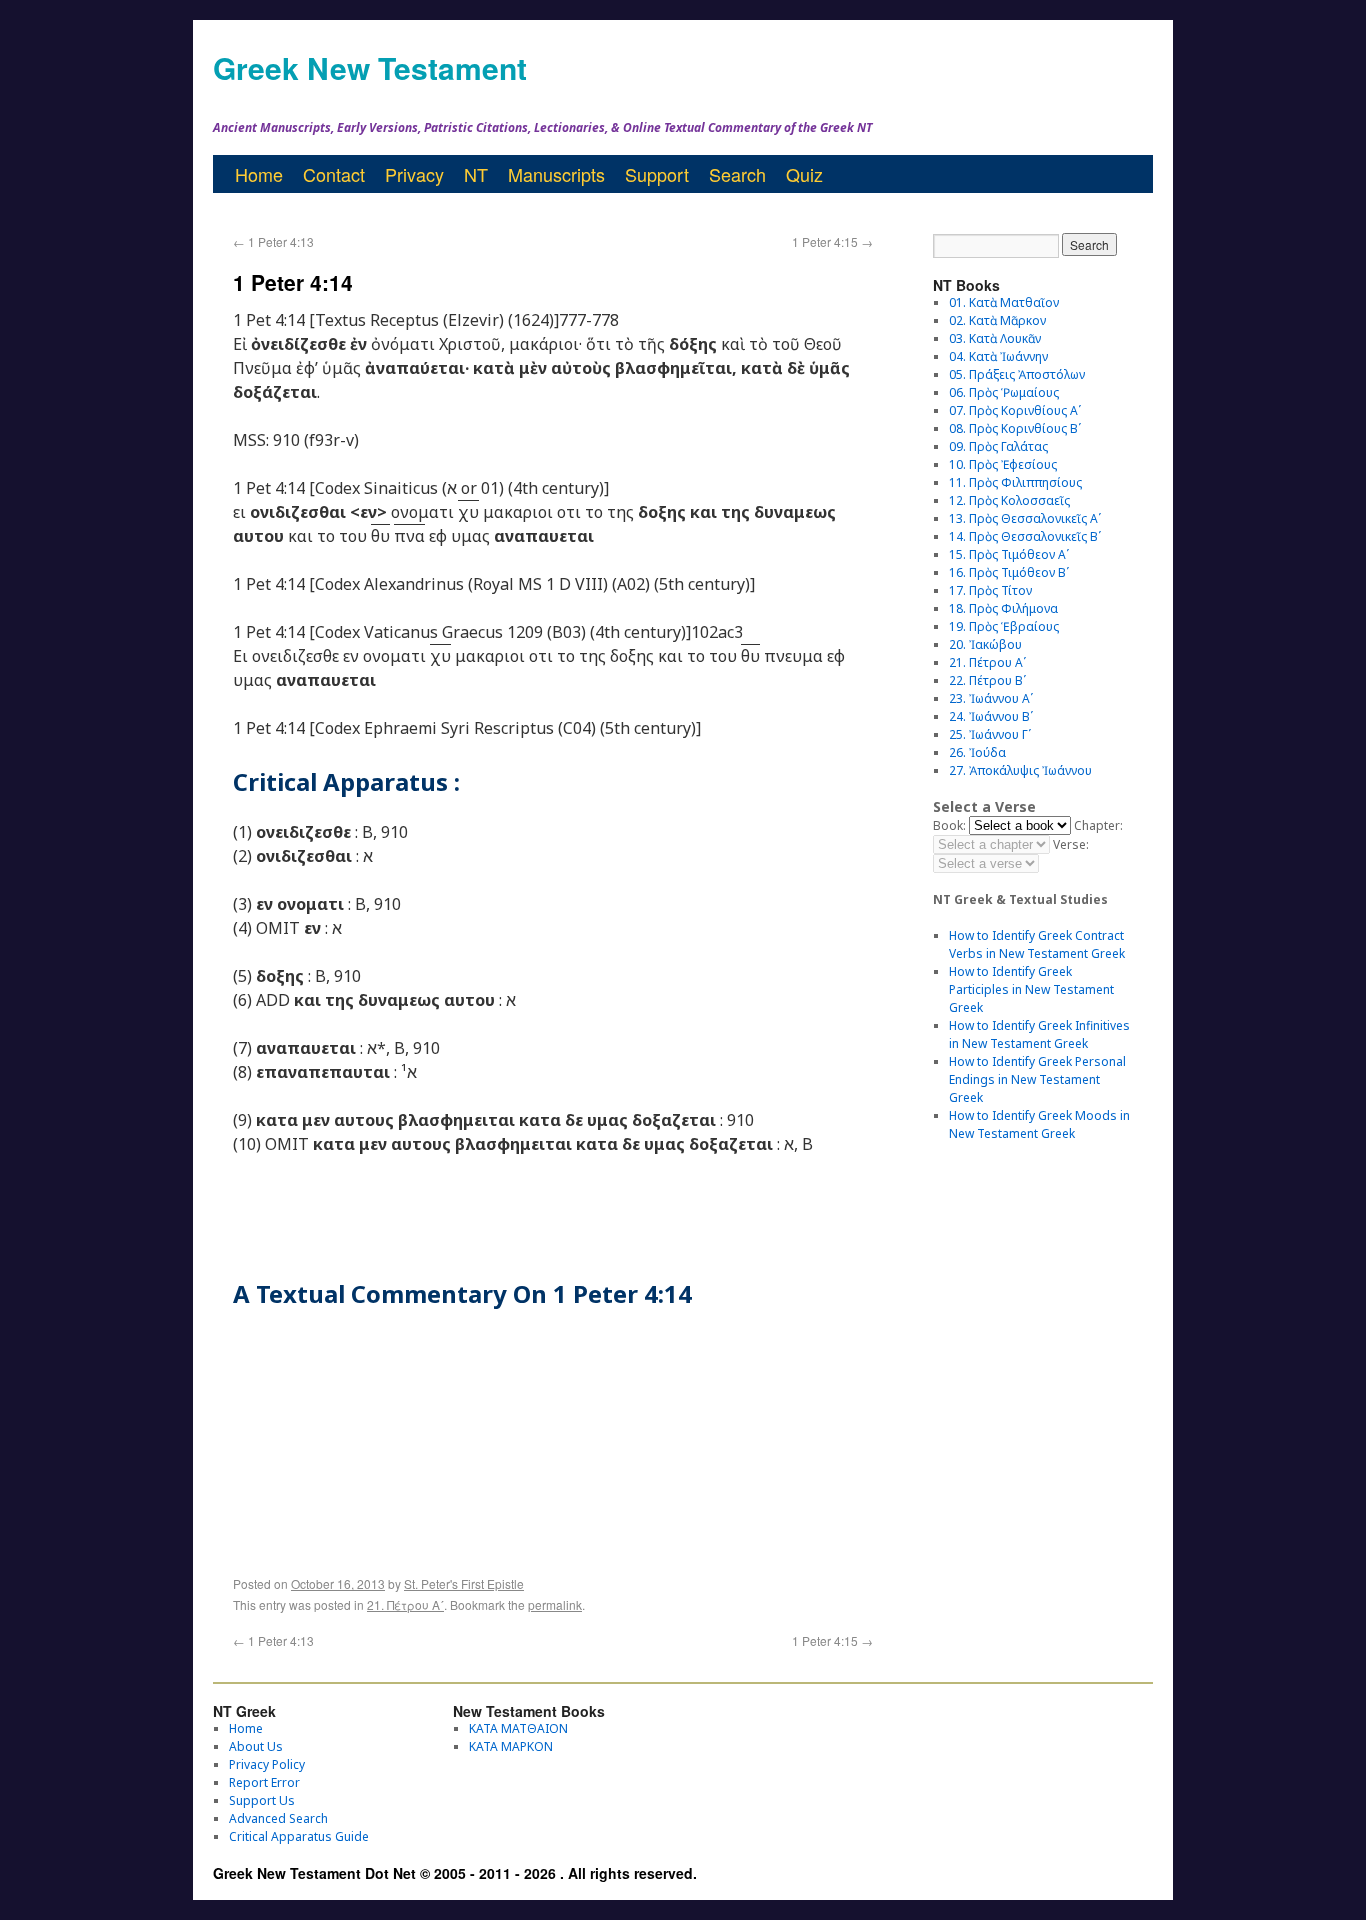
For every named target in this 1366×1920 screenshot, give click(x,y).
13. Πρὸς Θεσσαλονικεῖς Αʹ (1025, 518)
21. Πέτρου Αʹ (405, 1604)
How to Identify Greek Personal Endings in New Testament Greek (1037, 1079)
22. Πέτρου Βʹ (987, 680)
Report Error (264, 1782)
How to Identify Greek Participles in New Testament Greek (1031, 989)
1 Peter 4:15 (832, 241)
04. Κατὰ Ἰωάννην (998, 356)
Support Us (262, 1800)
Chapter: (1098, 825)
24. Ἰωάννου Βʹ (991, 716)
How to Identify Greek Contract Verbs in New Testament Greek (1037, 944)
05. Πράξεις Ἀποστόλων (1017, 374)
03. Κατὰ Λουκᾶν (995, 338)
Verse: (1071, 844)
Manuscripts (556, 174)
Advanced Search (278, 1818)
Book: (949, 825)
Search (737, 174)
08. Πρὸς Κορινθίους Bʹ (1015, 428)
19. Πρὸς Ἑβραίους (1004, 626)
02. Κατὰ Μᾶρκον (997, 320)
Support (657, 174)
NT (476, 174)
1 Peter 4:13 (273, 241)
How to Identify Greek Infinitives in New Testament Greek (1039, 1034)
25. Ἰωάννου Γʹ (990, 734)
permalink (555, 1604)
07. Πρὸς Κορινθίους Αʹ (1015, 410)
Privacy (414, 174)
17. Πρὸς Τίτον (990, 590)
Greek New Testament (370, 67)
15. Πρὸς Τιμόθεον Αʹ (1009, 554)
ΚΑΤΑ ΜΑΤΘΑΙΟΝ (518, 1728)
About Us (256, 1746)
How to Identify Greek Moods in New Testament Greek (1039, 1124)
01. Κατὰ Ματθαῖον (1004, 302)
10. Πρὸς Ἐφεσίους (1003, 464)
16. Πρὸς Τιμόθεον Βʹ (1009, 572)
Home (259, 174)
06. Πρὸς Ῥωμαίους (1004, 392)
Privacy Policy (267, 1764)
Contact (334, 174)
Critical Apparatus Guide (299, 1836)
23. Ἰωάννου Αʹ (991, 698)
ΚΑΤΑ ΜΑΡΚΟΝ (511, 1746)
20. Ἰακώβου (985, 644)
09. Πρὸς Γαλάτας (998, 446)
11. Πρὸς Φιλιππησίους (1015, 482)
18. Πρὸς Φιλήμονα (1003, 608)
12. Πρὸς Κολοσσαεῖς (1009, 500)
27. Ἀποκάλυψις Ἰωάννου (1020, 770)
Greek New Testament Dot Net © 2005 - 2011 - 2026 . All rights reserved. (455, 1873)
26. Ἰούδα (977, 752)
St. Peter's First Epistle (464, 1583)
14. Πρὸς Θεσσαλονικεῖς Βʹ (1025, 536)
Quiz (804, 174)
